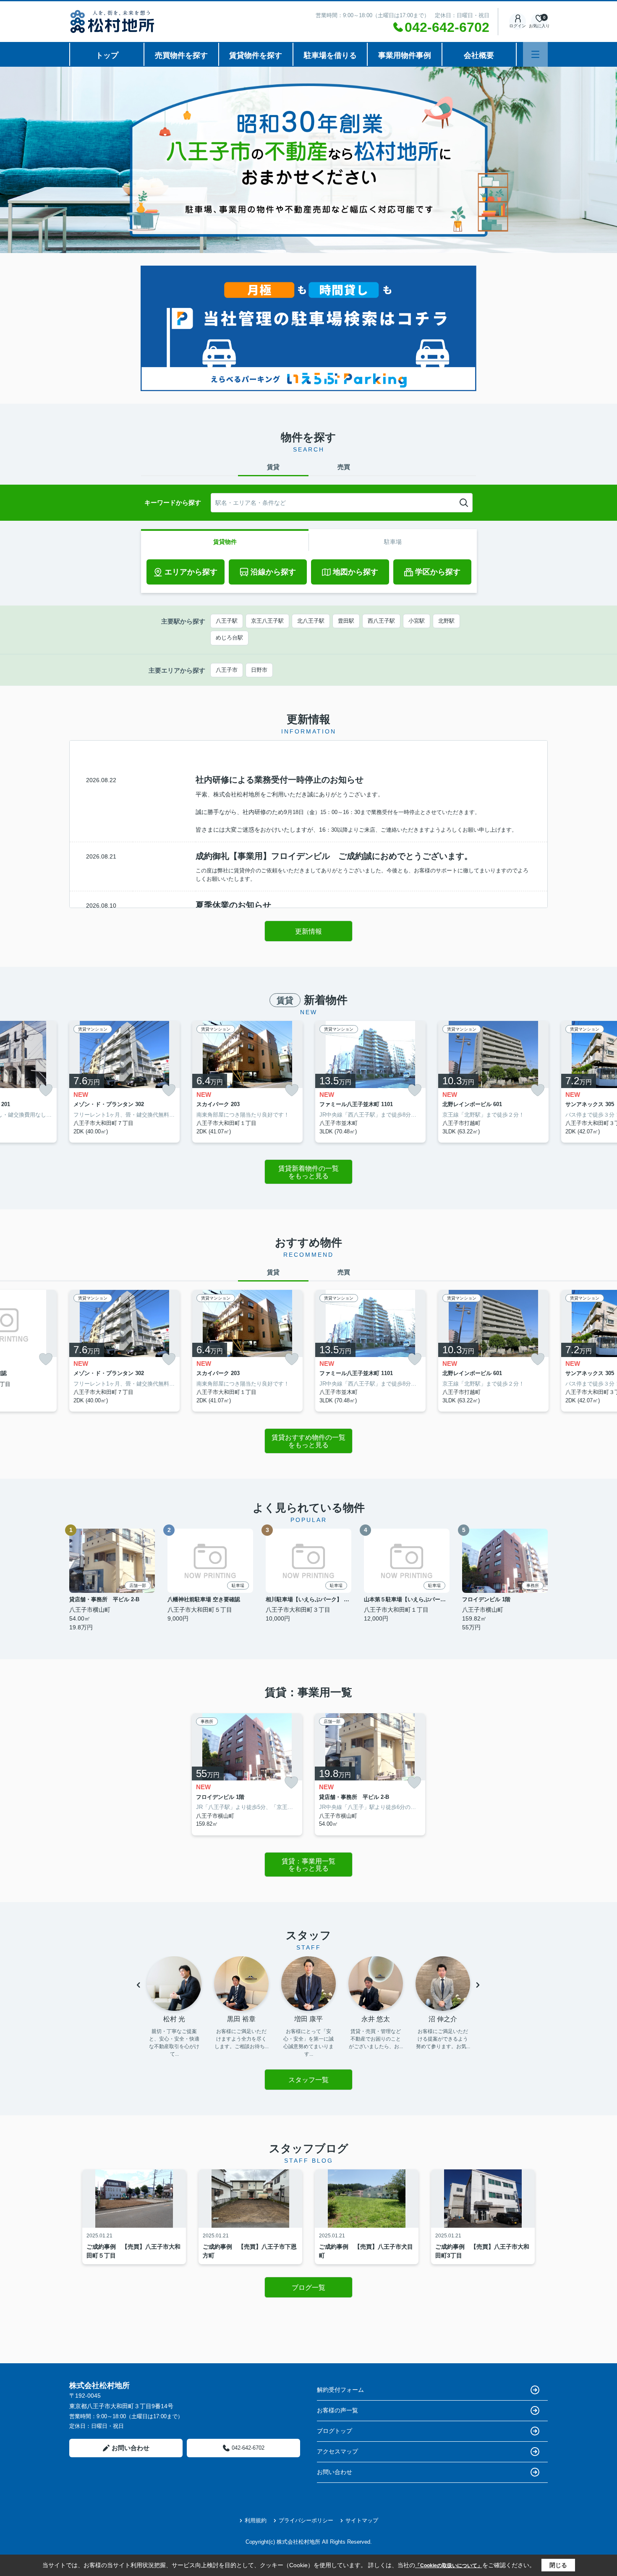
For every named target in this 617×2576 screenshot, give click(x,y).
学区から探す (438, 572)
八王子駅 (227, 621)
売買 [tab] (344, 467)
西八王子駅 (381, 621)
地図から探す (356, 572)
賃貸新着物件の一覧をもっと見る (308, 1172)
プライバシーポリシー (306, 2520)
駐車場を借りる (330, 55)
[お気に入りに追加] (46, 1090)
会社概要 (479, 55)
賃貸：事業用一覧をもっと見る (308, 1865)
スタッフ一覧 (308, 2080)
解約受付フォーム (340, 2390)
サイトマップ (362, 2520)
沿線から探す (273, 572)
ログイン (518, 26)
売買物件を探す (181, 55)
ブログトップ (335, 2431)
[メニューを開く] (535, 54)
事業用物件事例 (405, 55)
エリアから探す (191, 572)
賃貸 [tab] (273, 467)
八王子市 (227, 670)
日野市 (259, 670)
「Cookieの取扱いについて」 (449, 2566)
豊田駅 (346, 621)
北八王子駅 (311, 621)
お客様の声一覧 (337, 2410)
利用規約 (256, 2520)
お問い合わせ (131, 2448)
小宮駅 (417, 621)
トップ (107, 55)
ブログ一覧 (308, 2288)
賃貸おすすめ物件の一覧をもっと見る (308, 1441)
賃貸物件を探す (256, 55)
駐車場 (393, 542)
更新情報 (308, 931)
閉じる (558, 2565)
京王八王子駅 (267, 621)
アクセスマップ (337, 2451)
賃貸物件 (225, 542)
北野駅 (446, 621)
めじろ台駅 (229, 638)
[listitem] (124, 1082)
